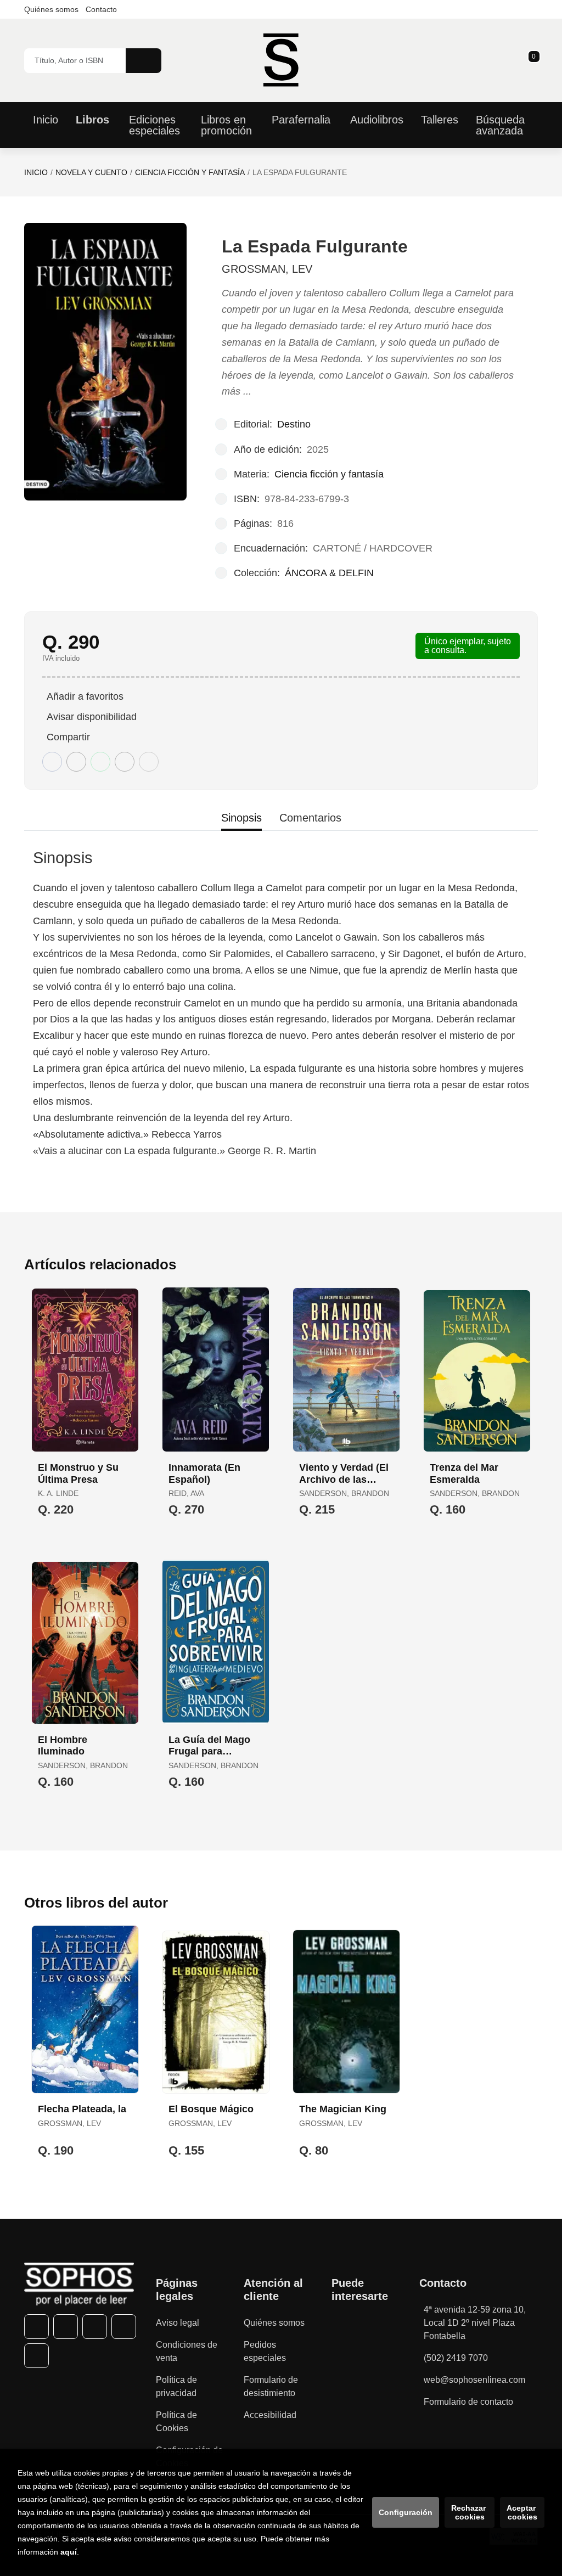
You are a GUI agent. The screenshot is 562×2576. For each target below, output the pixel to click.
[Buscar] (144, 61)
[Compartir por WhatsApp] (100, 762)
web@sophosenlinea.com (474, 2380)
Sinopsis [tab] (241, 818)
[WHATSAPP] (124, 2327)
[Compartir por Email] (125, 762)
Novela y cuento (91, 172)
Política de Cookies (176, 2422)
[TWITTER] (66, 2327)
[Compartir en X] (76, 762)
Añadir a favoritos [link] (85, 696)
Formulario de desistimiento (271, 2386)
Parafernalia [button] (301, 120)
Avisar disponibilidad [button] (92, 717)
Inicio (36, 172)
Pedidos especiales (265, 2351)
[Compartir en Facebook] (52, 762)
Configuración (406, 2512)
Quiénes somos (51, 9)
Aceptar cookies (522, 2512)
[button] (530, 60)
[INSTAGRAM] (95, 2327)
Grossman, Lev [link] (267, 269)
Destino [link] (294, 424)
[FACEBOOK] (36, 2327)
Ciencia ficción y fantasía (190, 172)
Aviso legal (178, 2323)
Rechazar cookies (470, 2512)
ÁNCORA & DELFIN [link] (329, 573)
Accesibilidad (270, 2415)
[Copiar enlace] (149, 762)
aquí (69, 2552)
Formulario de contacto (468, 2402)
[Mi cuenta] (535, 60)
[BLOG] (36, 2356)
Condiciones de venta (187, 2351)
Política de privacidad (176, 2386)
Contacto (101, 9)
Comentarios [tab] (310, 818)
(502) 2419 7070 (456, 2358)
